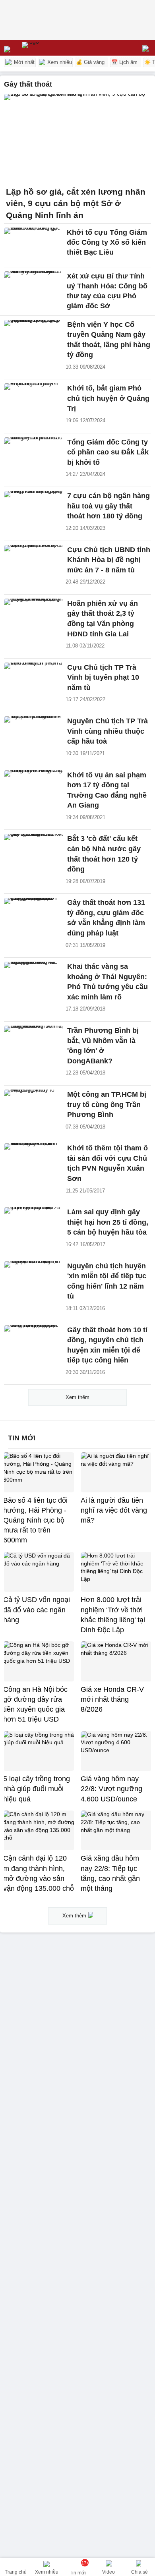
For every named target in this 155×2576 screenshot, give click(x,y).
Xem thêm (77, 1397)
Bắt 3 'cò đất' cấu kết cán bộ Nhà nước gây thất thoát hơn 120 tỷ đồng (104, 854)
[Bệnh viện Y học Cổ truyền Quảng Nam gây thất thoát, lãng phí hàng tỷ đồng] (33, 337)
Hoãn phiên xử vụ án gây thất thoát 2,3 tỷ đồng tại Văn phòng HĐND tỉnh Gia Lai (103, 619)
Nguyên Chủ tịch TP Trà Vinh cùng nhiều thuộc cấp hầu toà (108, 731)
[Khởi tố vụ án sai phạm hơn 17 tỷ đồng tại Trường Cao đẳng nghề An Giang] (33, 788)
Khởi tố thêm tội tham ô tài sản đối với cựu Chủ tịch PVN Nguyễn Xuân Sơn (108, 1163)
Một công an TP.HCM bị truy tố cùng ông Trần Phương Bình (107, 1104)
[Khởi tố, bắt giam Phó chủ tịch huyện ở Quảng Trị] (33, 401)
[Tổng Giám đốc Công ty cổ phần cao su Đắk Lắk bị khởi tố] (33, 455)
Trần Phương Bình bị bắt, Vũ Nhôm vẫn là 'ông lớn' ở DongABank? (103, 1046)
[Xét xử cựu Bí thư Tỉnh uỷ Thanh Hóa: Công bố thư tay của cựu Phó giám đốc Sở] (33, 289)
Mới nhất (23, 62)
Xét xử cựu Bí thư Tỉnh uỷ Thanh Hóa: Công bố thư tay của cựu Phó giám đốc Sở (107, 291)
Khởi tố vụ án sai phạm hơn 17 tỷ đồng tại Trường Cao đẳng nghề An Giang (107, 790)
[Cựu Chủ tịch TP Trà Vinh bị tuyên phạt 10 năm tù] (33, 680)
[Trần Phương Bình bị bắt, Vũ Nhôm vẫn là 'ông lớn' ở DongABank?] (33, 1043)
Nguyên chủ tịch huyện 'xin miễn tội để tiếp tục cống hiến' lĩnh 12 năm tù (107, 1281)
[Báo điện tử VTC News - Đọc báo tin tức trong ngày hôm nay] (49, 48)
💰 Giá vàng (90, 62)
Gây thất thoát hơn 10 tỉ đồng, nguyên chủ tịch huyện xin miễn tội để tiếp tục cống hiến (107, 1345)
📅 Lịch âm (124, 62)
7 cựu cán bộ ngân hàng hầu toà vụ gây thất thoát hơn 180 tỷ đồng (108, 506)
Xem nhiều (59, 62)
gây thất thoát (28, 84)
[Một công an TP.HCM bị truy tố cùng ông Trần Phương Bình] (33, 1107)
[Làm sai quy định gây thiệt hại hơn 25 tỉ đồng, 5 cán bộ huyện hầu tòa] (33, 1225)
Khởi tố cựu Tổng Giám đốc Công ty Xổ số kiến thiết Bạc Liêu (107, 242)
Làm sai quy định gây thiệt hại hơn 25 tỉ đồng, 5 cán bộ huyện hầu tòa (108, 1222)
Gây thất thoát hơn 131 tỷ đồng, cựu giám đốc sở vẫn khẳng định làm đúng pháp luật (106, 918)
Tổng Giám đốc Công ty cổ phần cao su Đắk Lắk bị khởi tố (108, 452)
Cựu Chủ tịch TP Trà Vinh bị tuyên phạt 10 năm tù (103, 677)
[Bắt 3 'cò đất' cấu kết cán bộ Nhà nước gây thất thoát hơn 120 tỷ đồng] (33, 851)
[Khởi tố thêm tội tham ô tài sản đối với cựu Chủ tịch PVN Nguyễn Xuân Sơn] (33, 1161)
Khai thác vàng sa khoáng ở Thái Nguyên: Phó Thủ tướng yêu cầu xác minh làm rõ (108, 982)
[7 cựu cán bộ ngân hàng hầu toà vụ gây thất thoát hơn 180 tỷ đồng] (33, 509)
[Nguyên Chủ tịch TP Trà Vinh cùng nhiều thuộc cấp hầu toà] (33, 734)
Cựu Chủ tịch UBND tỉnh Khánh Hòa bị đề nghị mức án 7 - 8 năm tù (109, 560)
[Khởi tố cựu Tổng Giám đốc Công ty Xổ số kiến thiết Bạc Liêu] (33, 245)
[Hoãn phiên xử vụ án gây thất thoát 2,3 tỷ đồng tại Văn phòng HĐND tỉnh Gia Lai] (33, 616)
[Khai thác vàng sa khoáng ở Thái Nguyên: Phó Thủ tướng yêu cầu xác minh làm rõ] (33, 979)
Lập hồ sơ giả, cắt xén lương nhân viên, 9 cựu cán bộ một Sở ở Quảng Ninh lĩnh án (76, 204)
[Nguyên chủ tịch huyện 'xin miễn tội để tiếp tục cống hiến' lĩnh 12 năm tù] (33, 1279)
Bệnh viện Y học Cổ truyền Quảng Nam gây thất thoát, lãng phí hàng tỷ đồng (109, 340)
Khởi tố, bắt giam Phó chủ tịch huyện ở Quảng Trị (108, 398)
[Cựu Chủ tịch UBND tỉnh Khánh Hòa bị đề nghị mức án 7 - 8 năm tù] (33, 563)
